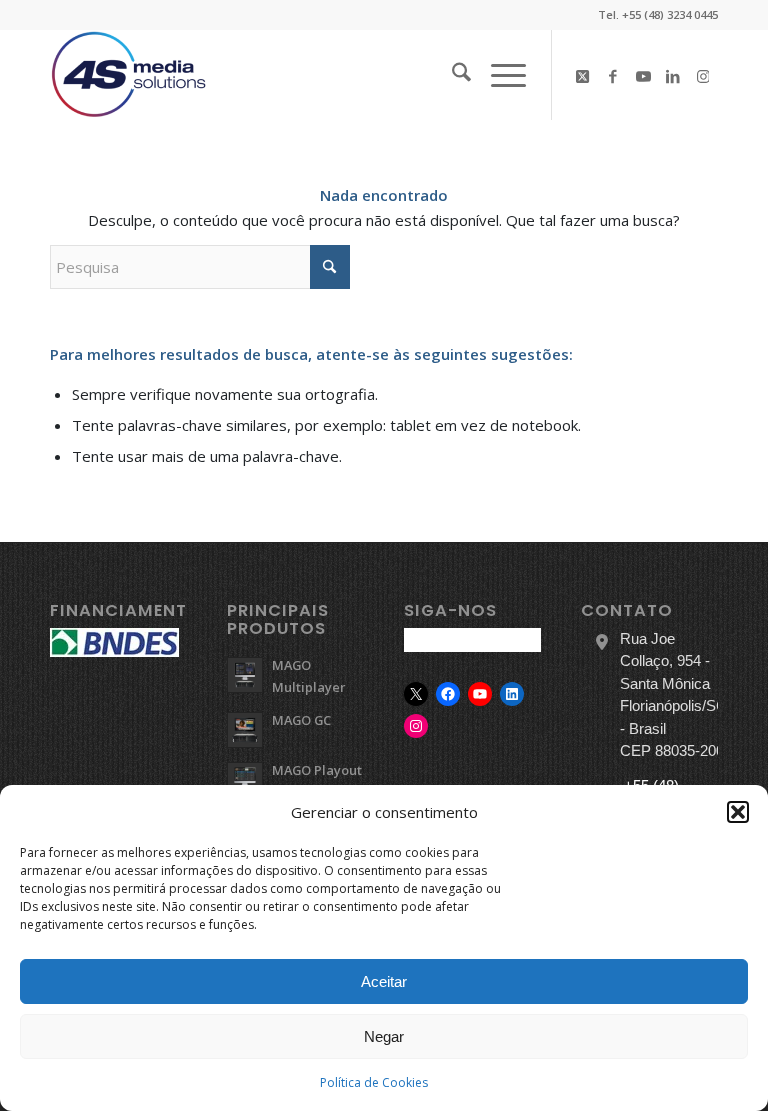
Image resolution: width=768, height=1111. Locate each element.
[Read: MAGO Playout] (245, 780)
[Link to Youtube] (643, 75)
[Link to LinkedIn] (673, 75)
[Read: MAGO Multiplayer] (245, 675)
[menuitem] (451, 75)
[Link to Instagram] (703, 75)
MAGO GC (301, 720)
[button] (738, 812)
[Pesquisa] (451, 75)
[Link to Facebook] (613, 75)
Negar (384, 1036)
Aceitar (384, 981)
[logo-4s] (129, 75)
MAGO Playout (317, 770)
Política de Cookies (374, 1082)
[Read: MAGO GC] (245, 730)
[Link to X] (583, 75)
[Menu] (498, 75)
